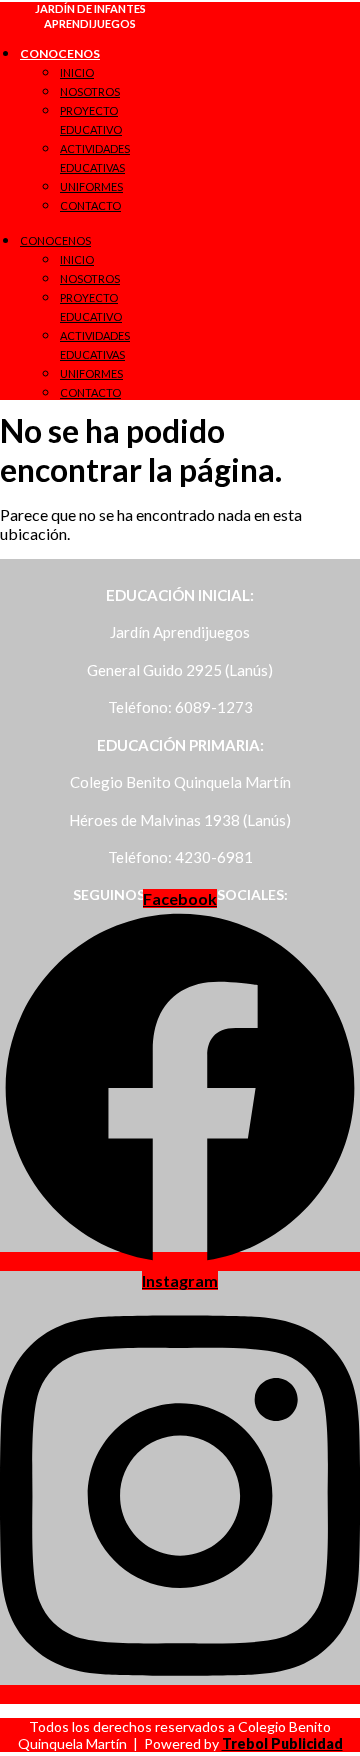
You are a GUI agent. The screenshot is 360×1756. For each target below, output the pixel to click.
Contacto (90, 205)
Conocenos (60, 53)
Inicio (77, 72)
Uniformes (91, 186)
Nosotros (90, 91)
